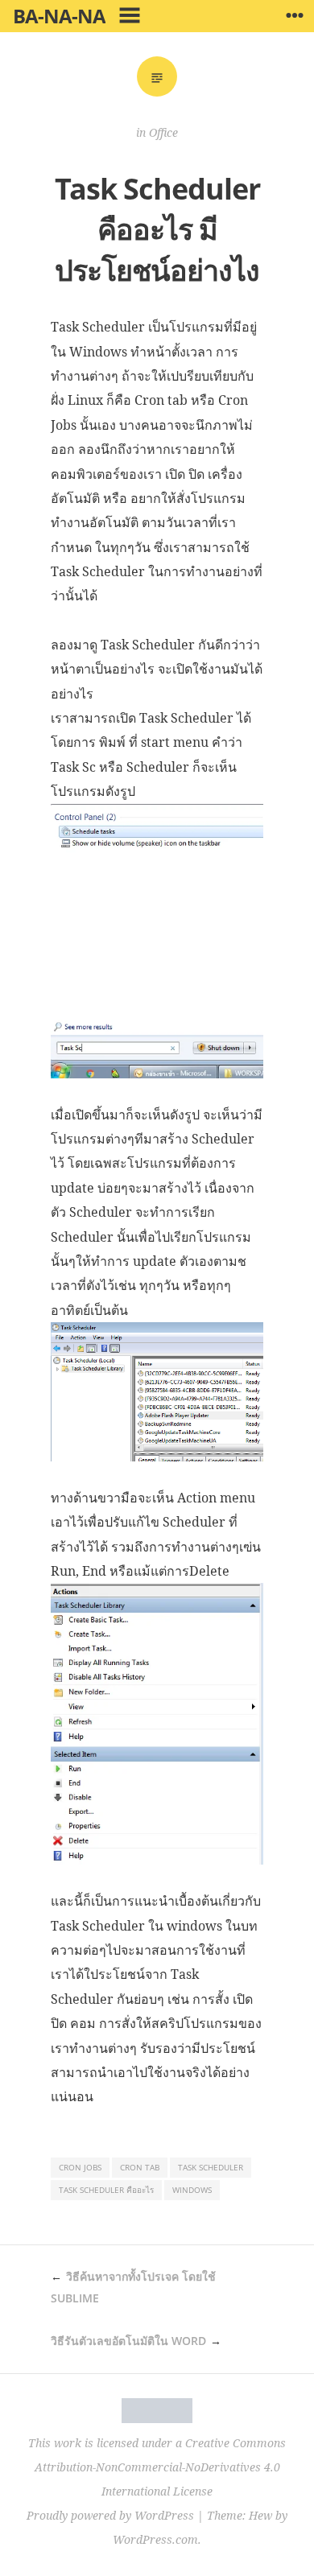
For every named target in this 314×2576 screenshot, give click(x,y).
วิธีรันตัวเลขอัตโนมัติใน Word (128, 2341)
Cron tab (140, 2167)
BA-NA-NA (59, 16)
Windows (192, 2190)
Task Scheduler (211, 2167)
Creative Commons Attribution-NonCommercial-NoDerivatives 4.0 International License (161, 2467)
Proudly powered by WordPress (110, 2515)
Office (163, 132)
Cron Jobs (80, 2167)
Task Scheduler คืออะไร (106, 2190)
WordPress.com (155, 2539)
